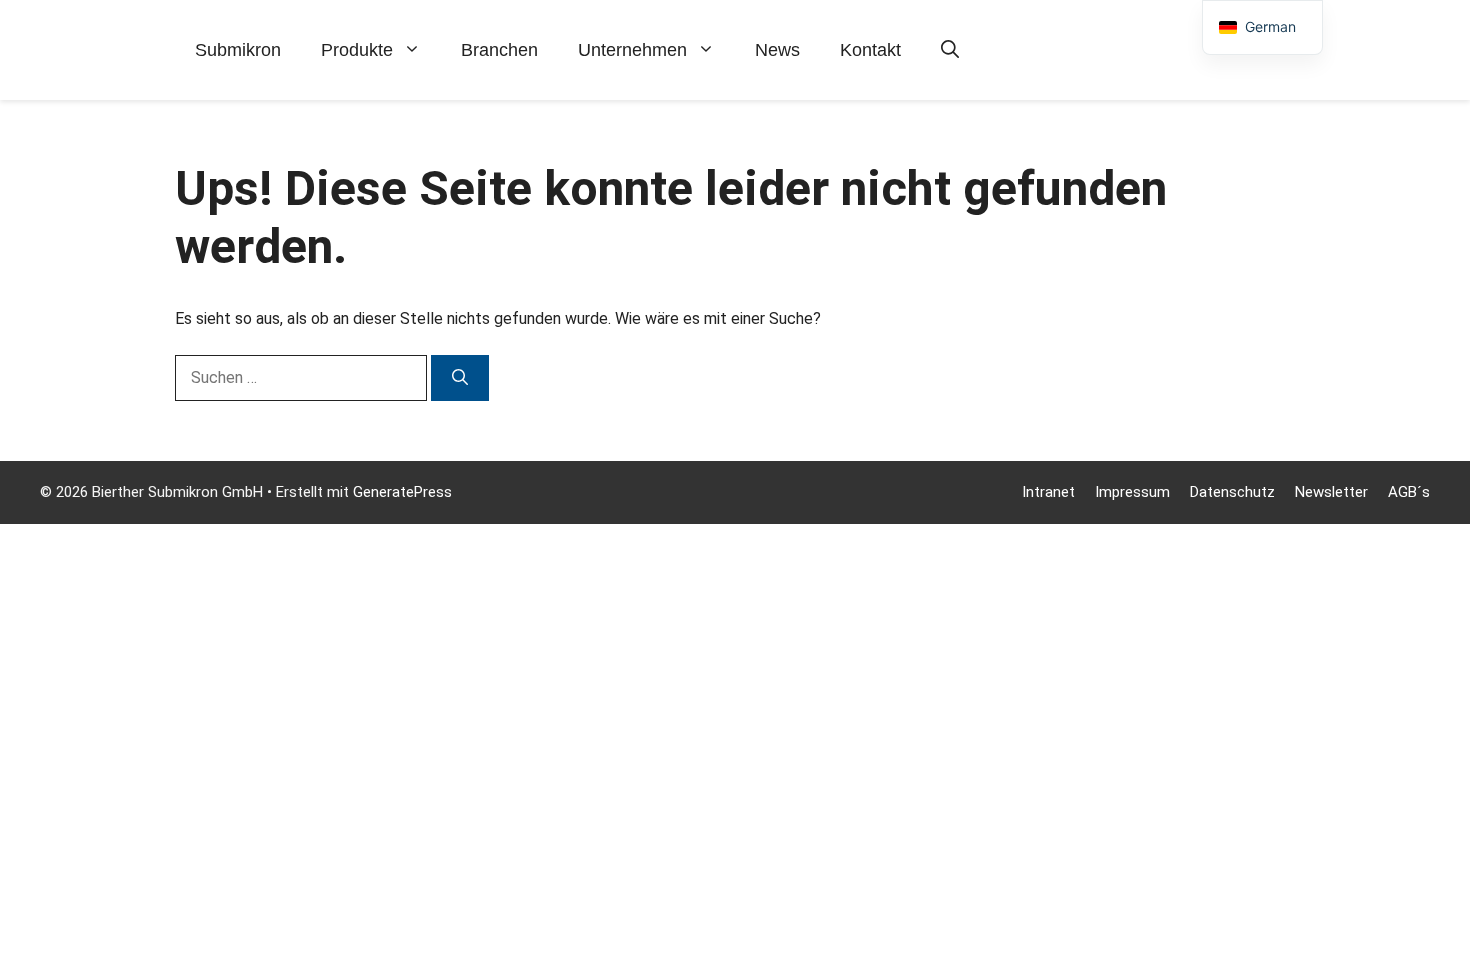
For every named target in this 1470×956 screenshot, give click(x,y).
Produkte (357, 50)
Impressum (1132, 492)
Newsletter (1331, 492)
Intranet (1048, 492)
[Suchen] (460, 378)
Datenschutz (1232, 492)
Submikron (238, 50)
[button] (950, 50)
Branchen (499, 50)
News (777, 50)
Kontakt (870, 50)
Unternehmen (632, 50)
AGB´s (1409, 492)
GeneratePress (402, 492)
